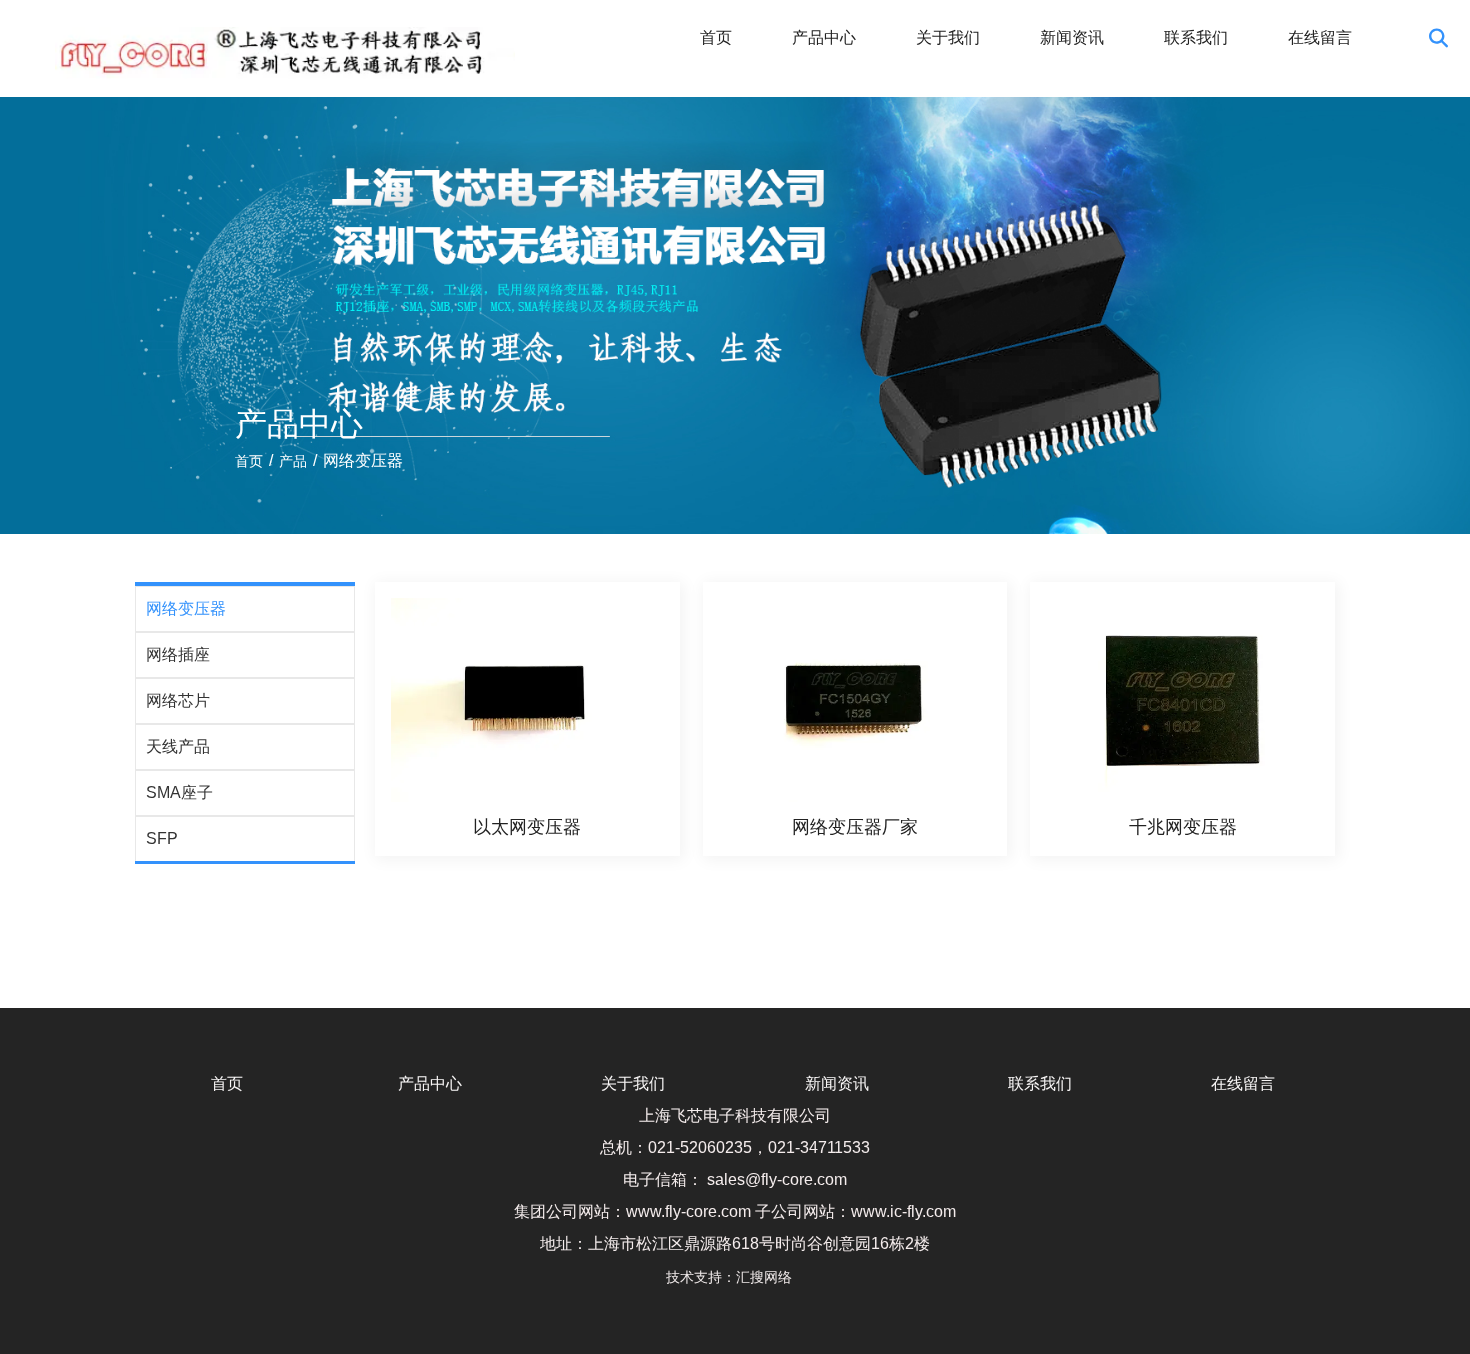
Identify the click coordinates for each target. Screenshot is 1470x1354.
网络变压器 (186, 608)
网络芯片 (178, 700)
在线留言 (1320, 37)
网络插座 (178, 654)
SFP (162, 838)
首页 (716, 37)
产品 (293, 461)
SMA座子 (179, 792)
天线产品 (178, 746)
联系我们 (1196, 37)
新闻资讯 (1072, 37)
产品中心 (824, 37)
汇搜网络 (770, 1277)
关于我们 (948, 37)
